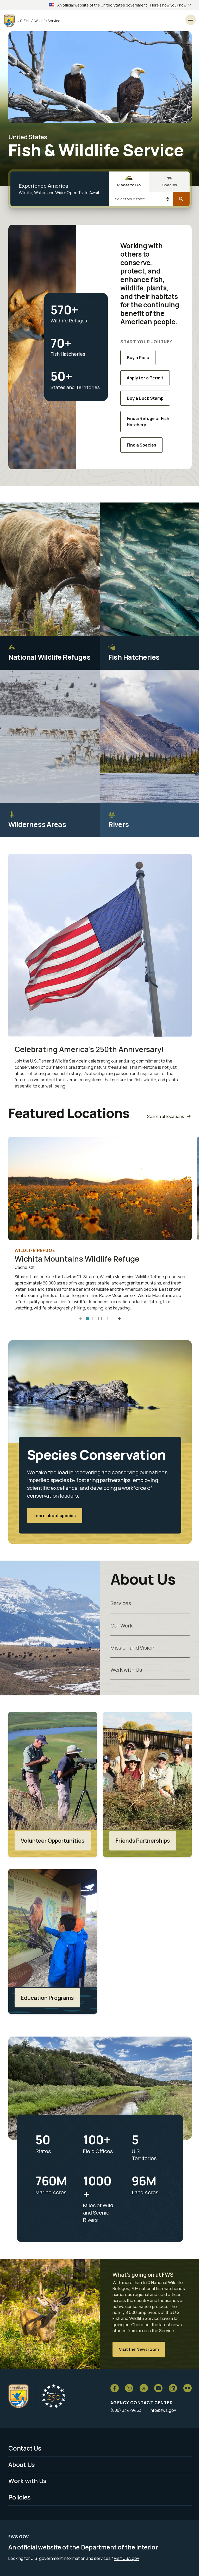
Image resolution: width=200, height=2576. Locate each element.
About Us (22, 2465)
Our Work (121, 1625)
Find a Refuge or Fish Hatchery (148, 422)
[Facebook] (115, 2388)
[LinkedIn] (173, 2388)
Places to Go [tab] (129, 185)
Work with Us (126, 1670)
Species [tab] (170, 185)
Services (121, 1603)
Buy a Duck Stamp (145, 398)
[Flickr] (187, 2388)
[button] (87, 1319)
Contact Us (25, 2448)
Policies (20, 2497)
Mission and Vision (132, 1648)
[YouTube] (158, 2388)
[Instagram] (129, 2388)
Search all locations (166, 1116)
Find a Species (142, 445)
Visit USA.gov (126, 2558)
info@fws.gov (163, 2410)
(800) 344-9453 (126, 2410)
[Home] (18, 2396)
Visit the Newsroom (139, 2349)
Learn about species (55, 1516)
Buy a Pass (138, 358)
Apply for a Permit (145, 378)
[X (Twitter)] (144, 2388)
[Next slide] (119, 1319)
